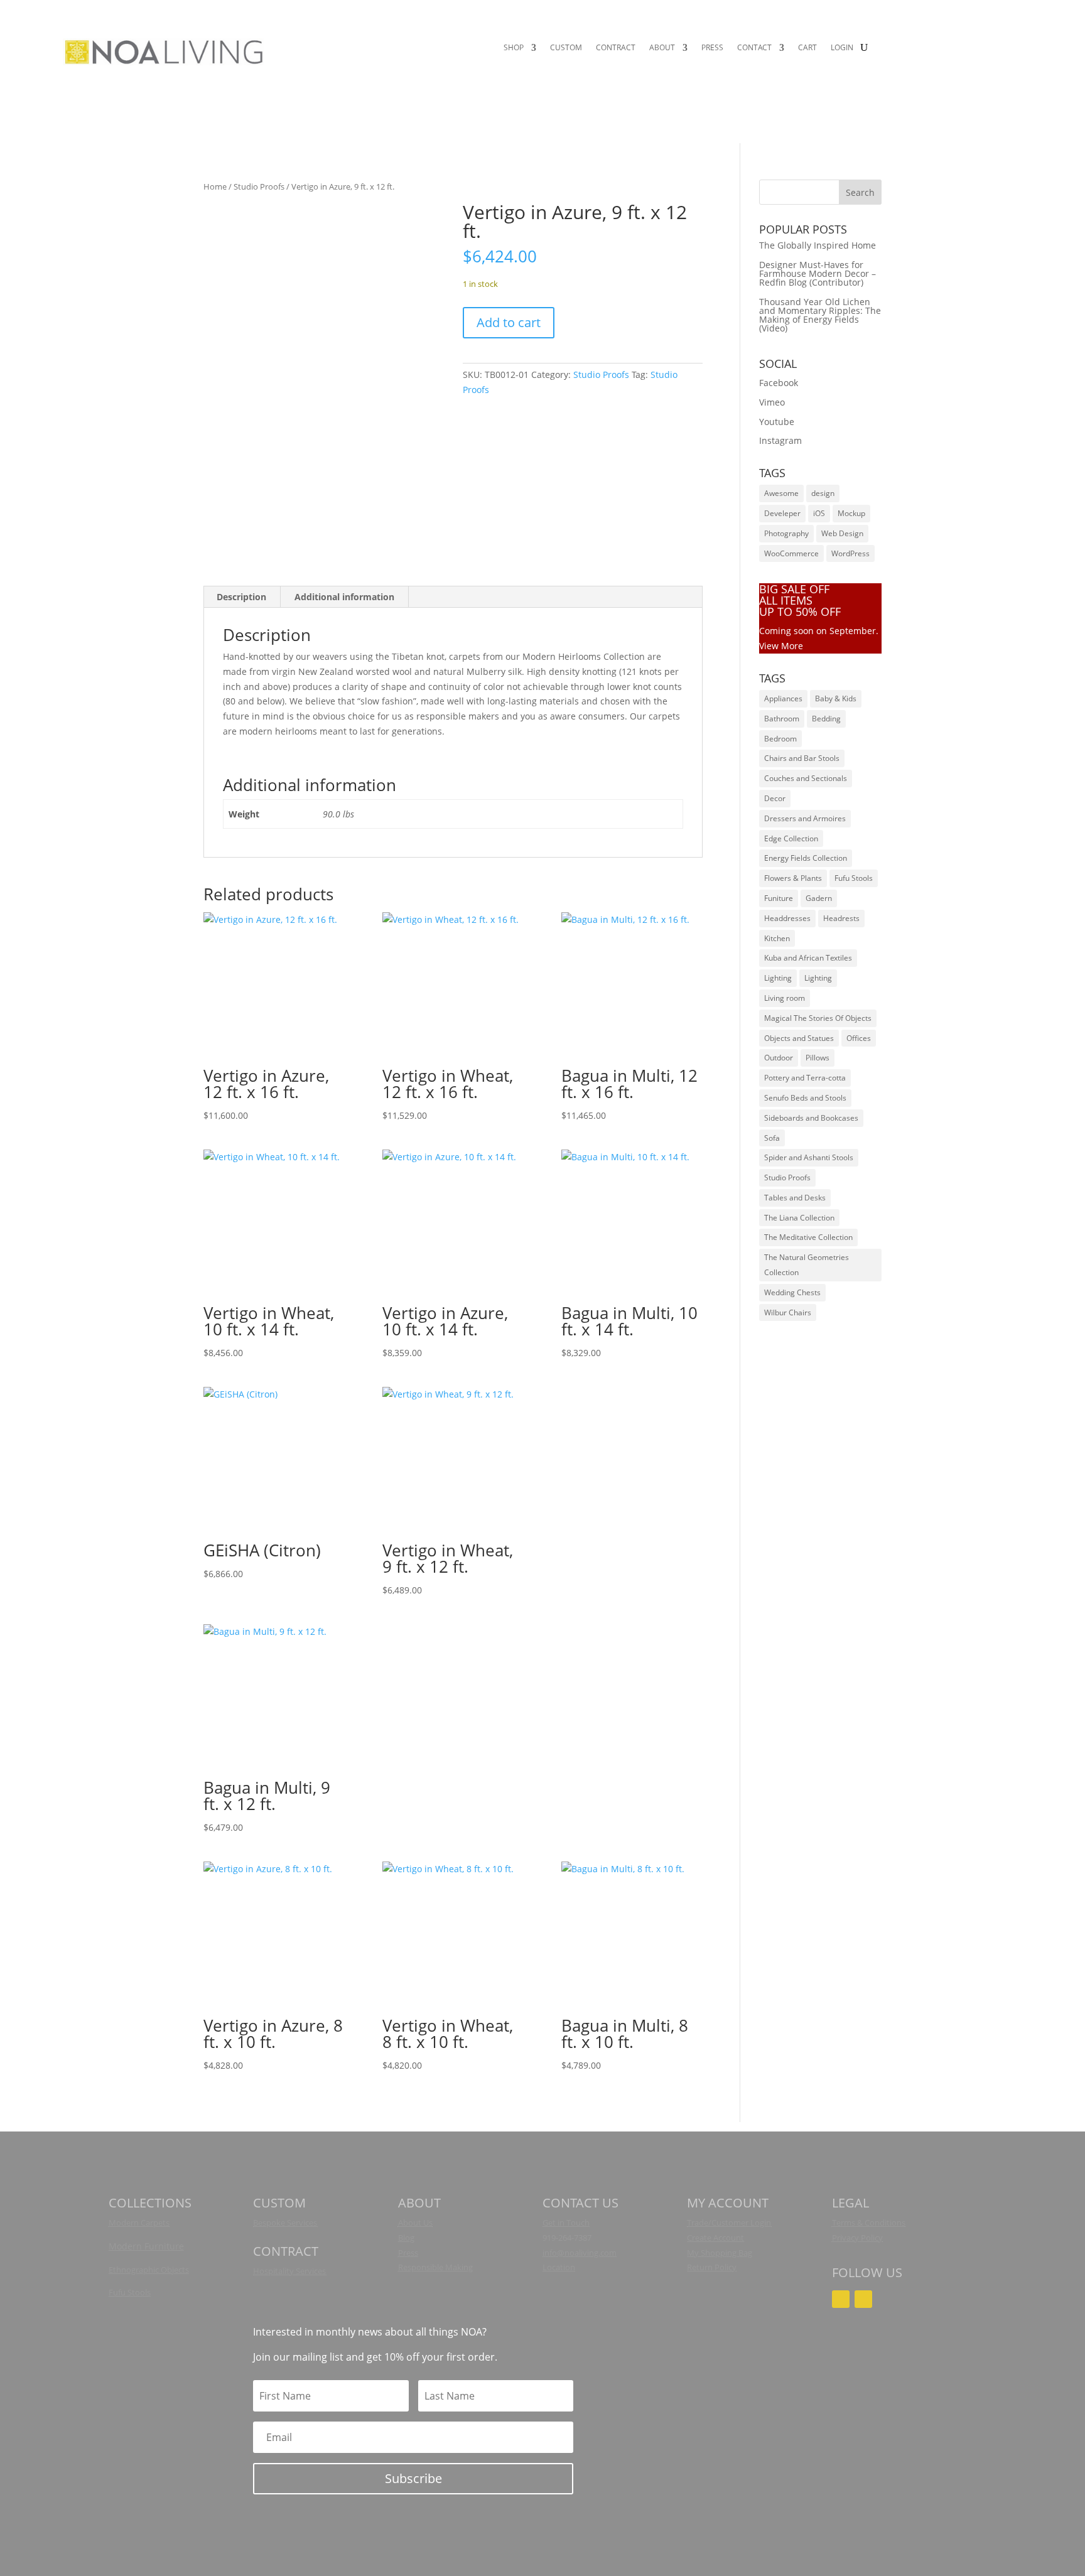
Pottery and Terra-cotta (805, 1078)
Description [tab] (241, 597)
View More (781, 646)
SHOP (514, 48)
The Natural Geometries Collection (807, 1265)
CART (807, 48)
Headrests (841, 918)
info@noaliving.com (580, 2253)
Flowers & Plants (793, 878)
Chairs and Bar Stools (802, 758)
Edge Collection (791, 838)
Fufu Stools (854, 878)
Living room (785, 998)
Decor (775, 798)
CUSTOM (566, 48)
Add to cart (509, 322)
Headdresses (787, 918)
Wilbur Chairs (788, 1312)
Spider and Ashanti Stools (809, 1157)
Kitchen (777, 938)
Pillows (818, 1058)
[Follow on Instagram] (841, 2299)
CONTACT (754, 48)
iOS (819, 513)
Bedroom (780, 739)
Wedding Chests (792, 1292)
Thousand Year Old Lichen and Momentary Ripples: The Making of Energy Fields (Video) (820, 315)
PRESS (712, 48)
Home (215, 186)
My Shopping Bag (720, 2253)
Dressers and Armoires (805, 818)
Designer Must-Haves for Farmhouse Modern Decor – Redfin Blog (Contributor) (818, 273)
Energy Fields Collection (806, 858)
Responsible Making (435, 2267)
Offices (859, 1038)
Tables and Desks (795, 1198)
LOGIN (842, 48)
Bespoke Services (285, 2223)
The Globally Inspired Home (818, 245)
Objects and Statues (799, 1038)
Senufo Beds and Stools (805, 1098)
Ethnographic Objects (149, 2270)
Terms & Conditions (869, 2223)
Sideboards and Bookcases (811, 1118)
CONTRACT (616, 48)
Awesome (781, 493)
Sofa (772, 1138)
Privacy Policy (857, 2238)
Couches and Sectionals (806, 778)
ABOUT (662, 48)
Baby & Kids (836, 698)
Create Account (715, 2238)
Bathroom (782, 719)
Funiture (779, 898)
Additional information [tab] (344, 597)
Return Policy (712, 2267)
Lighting (778, 978)
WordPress (850, 553)
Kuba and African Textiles (808, 958)
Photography (786, 533)
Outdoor (779, 1058)
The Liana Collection (799, 1218)
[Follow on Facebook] (863, 2299)
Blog (406, 2238)
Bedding (826, 719)
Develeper (782, 513)
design (823, 493)
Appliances (783, 698)
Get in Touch (566, 2223)
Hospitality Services (289, 2271)
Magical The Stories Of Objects (818, 1018)
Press (408, 2253)
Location (559, 2267)
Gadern (819, 898)
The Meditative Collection (808, 1237)
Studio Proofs (259, 186)
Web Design (842, 533)
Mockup (851, 513)
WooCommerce (791, 553)
